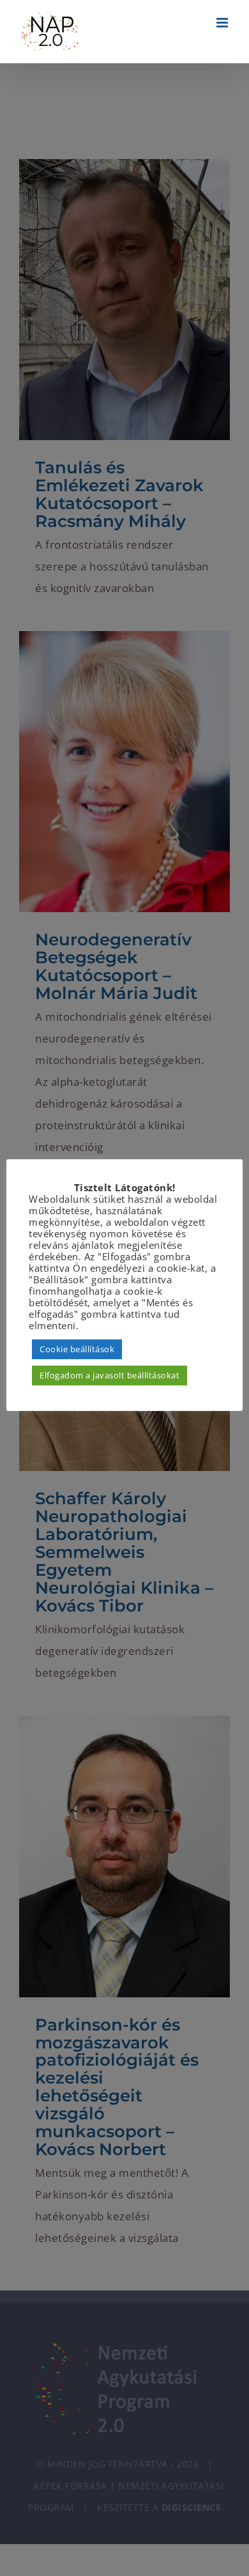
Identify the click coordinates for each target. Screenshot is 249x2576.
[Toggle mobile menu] (223, 23)
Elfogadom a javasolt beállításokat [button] (109, 1375)
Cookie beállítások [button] (77, 1349)
